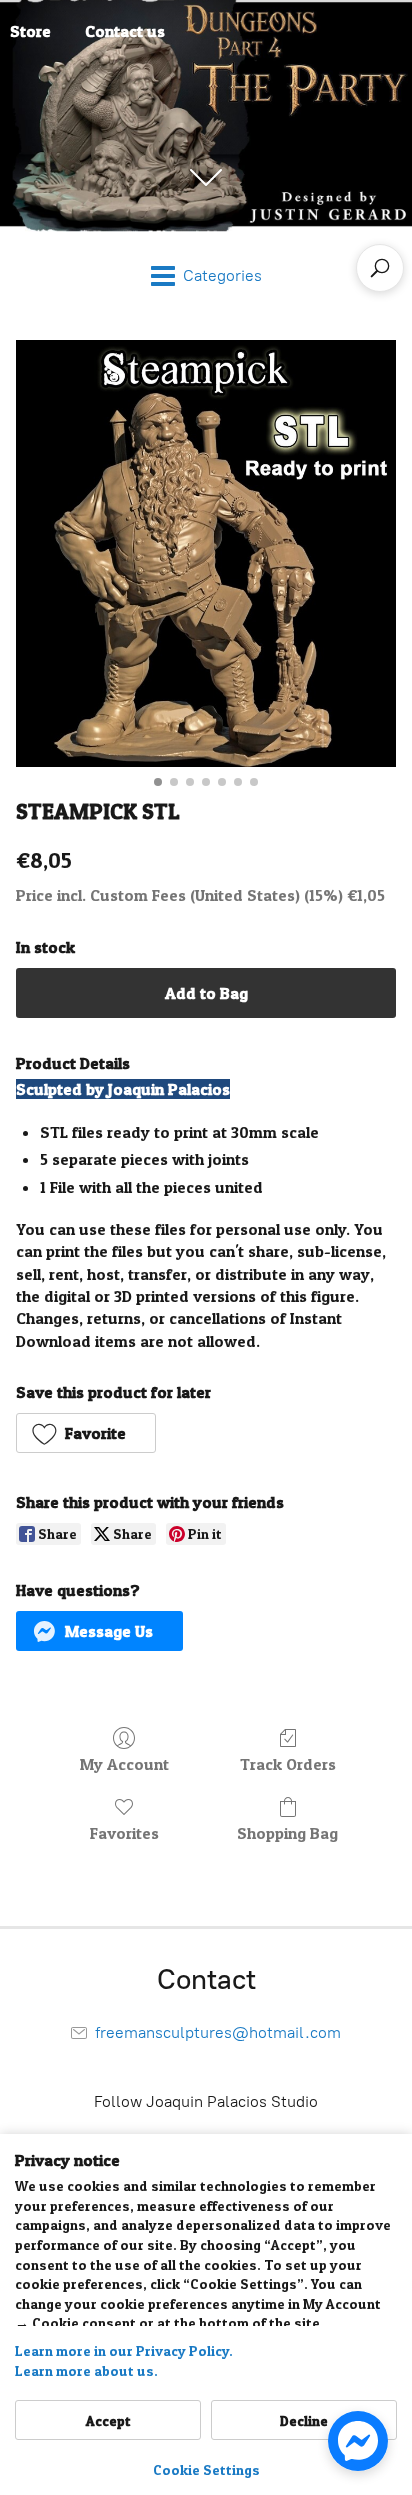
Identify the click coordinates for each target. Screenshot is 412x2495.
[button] (86, 1433)
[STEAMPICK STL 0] (206, 553)
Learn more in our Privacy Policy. (124, 2350)
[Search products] (380, 268)
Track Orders (288, 1764)
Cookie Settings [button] (206, 2469)
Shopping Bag (287, 1833)
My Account (124, 1764)
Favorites (124, 1833)
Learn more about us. (86, 2370)
